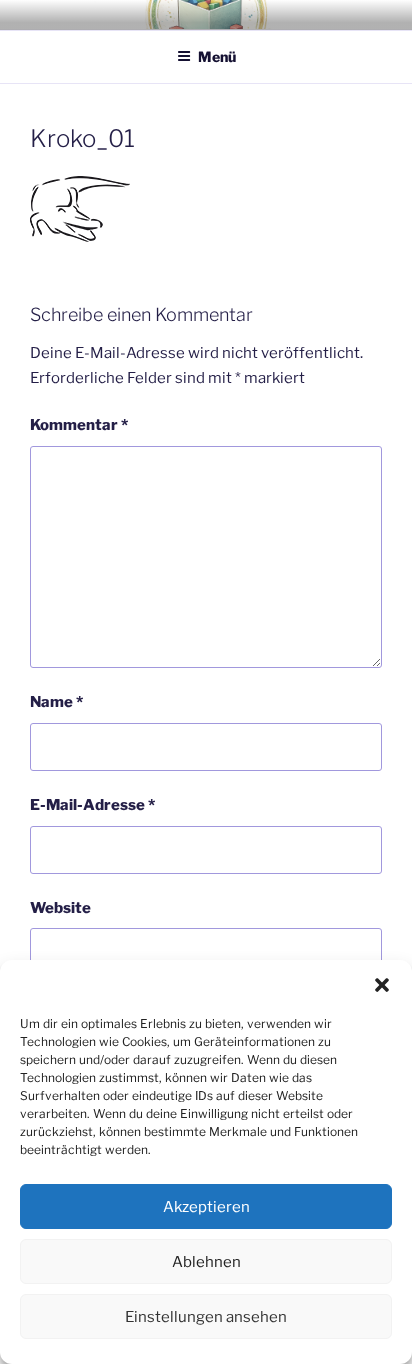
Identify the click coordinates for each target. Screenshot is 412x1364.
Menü (217, 56)
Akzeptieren (206, 1207)
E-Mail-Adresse (92, 805)
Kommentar (79, 425)
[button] (382, 985)
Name (56, 702)
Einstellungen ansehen (206, 1317)
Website (60, 908)
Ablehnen (206, 1262)
